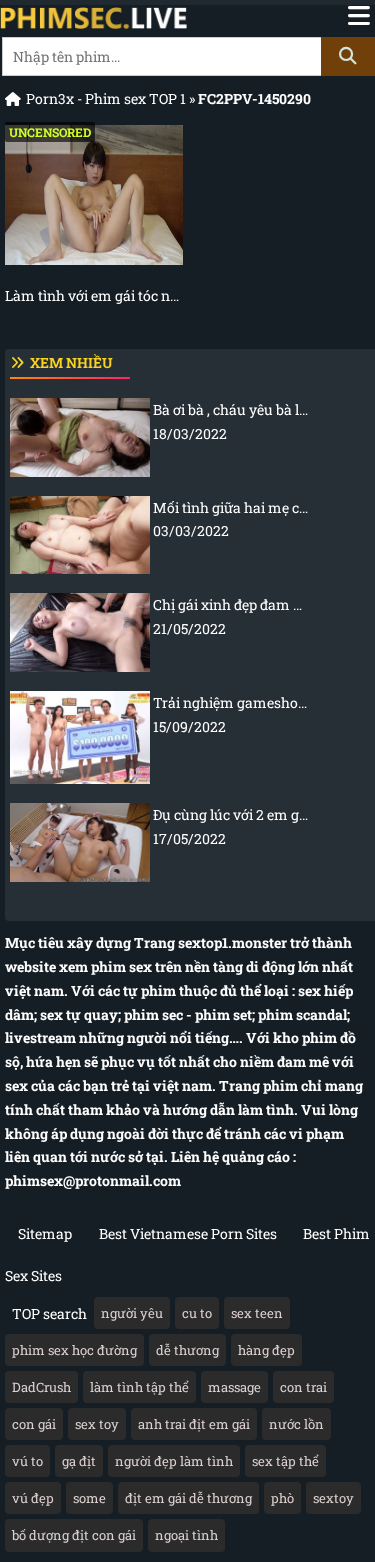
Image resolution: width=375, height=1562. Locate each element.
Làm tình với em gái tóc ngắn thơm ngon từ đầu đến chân (94, 295)
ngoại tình (186, 1535)
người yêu (132, 1313)
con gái (34, 1424)
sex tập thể (285, 1461)
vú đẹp (33, 1498)
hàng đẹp (266, 1350)
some (89, 1498)
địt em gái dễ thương (188, 1498)
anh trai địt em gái (194, 1424)
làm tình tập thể (139, 1387)
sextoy (333, 1498)
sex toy (97, 1424)
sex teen (257, 1313)
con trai (303, 1387)
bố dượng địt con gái (74, 1535)
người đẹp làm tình (174, 1461)
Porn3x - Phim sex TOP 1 (106, 98)
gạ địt (79, 1461)
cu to (197, 1313)
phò (282, 1498)
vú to (27, 1461)
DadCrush (41, 1387)
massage (234, 1387)
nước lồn (296, 1424)
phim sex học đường (74, 1350)
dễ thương (187, 1350)
